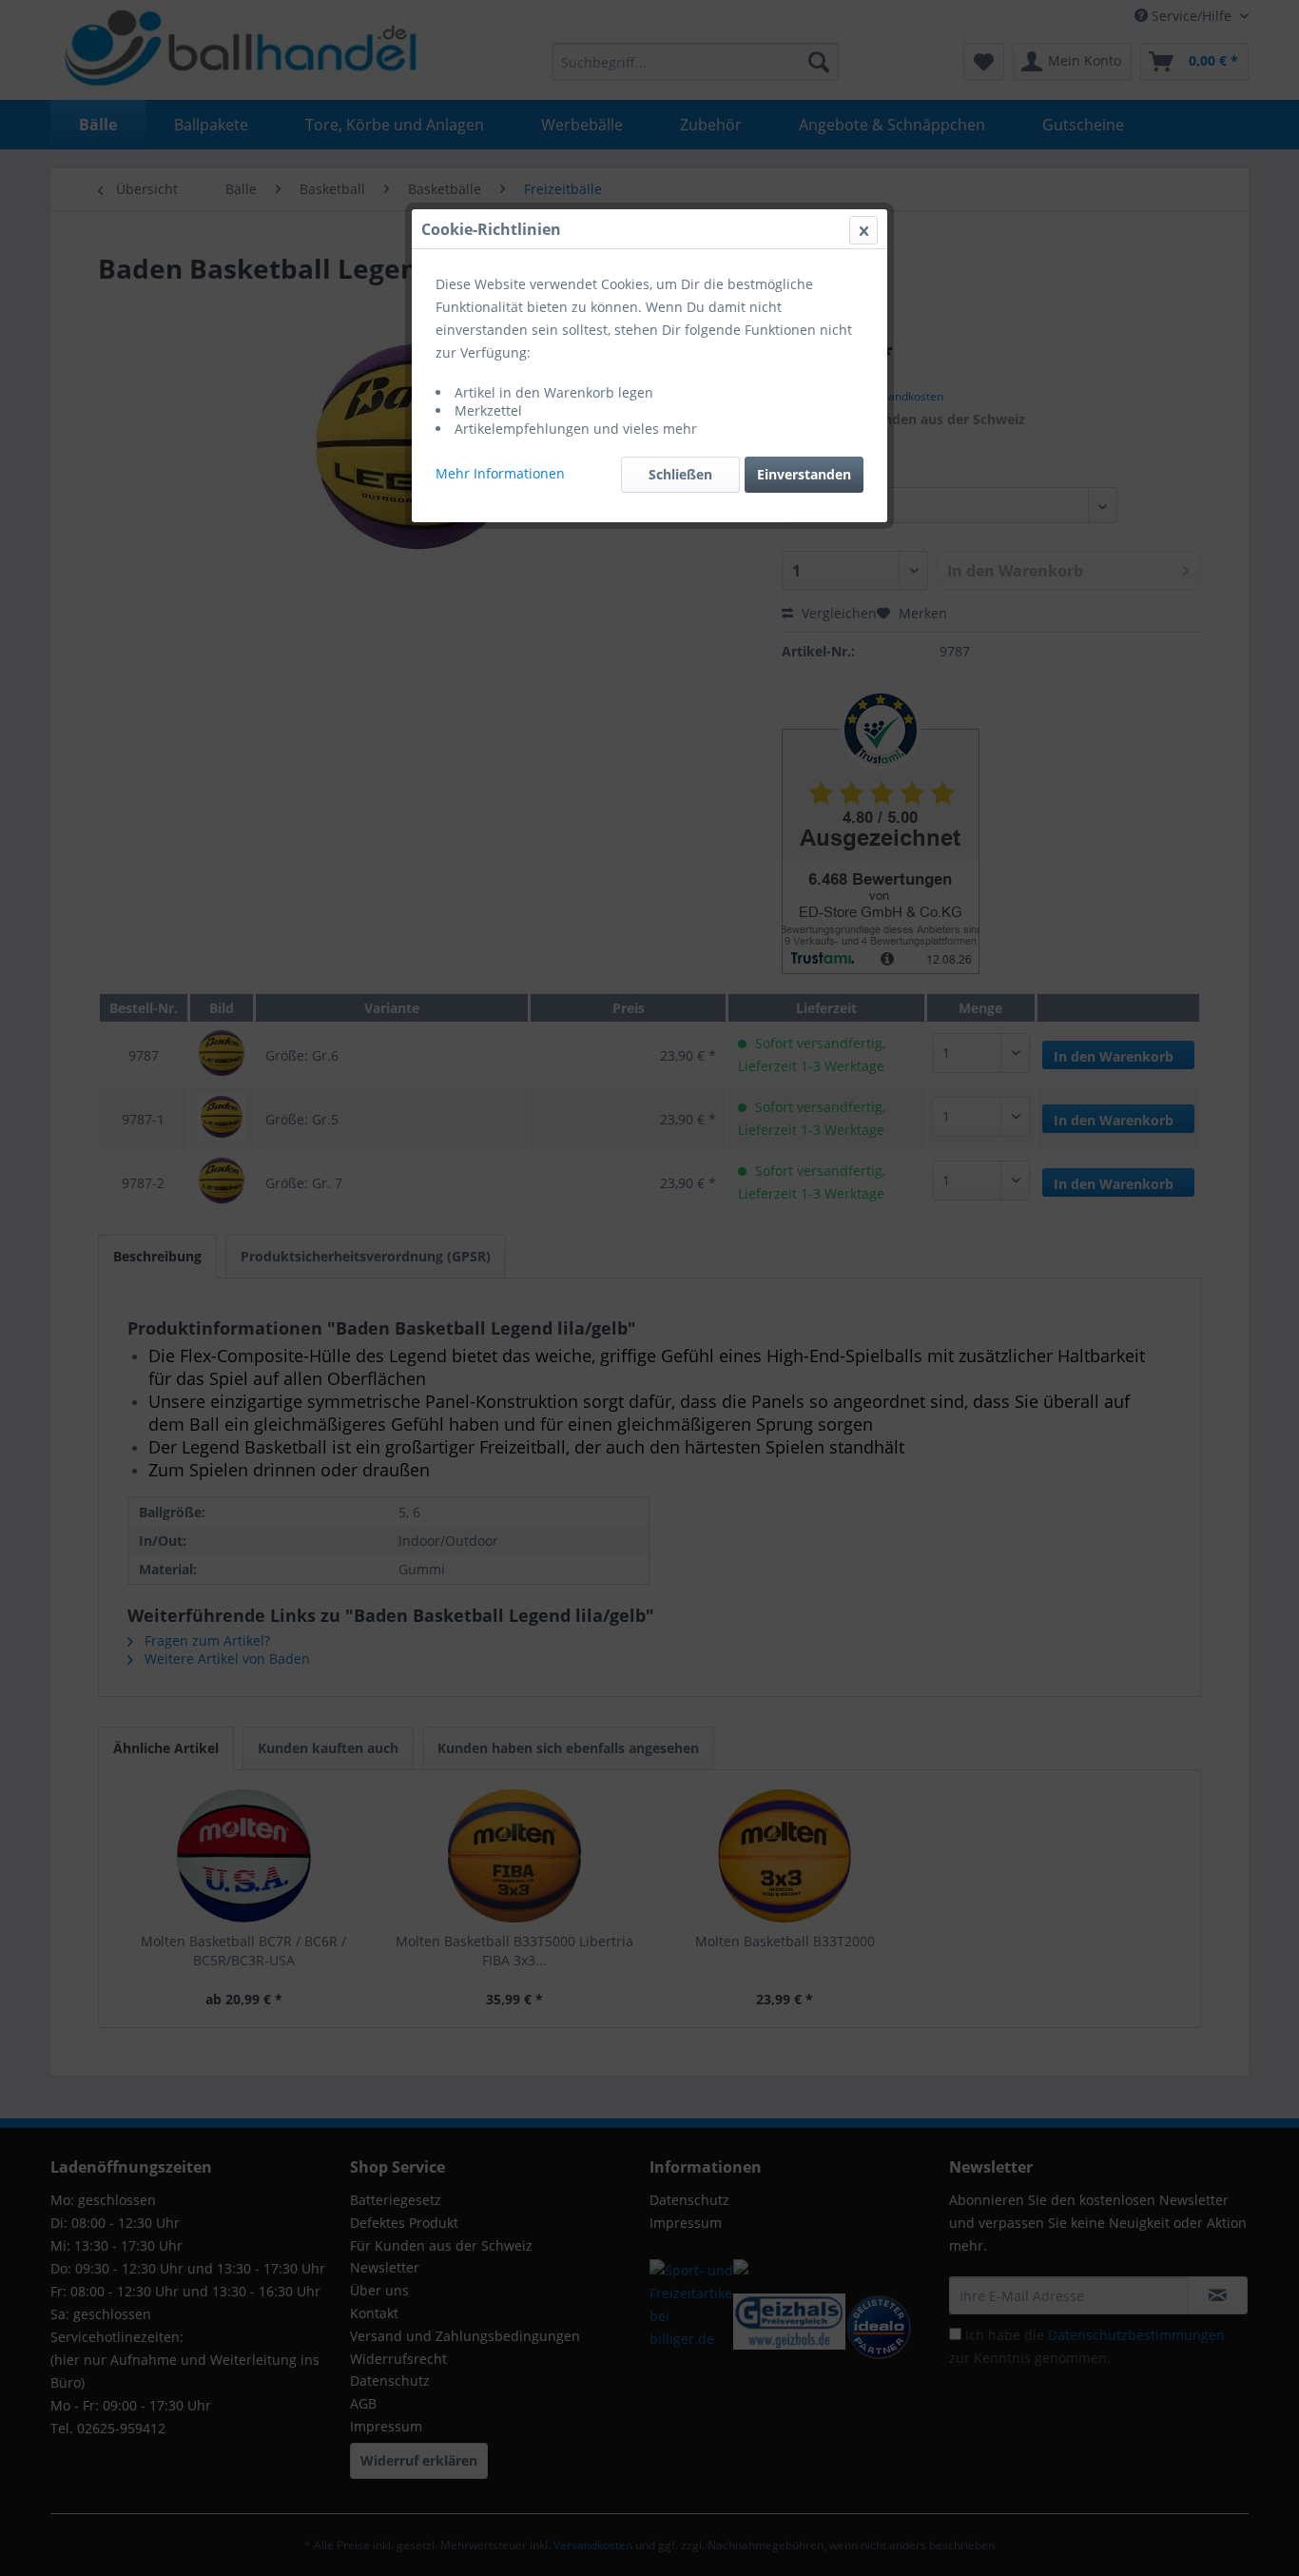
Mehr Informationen (500, 473)
